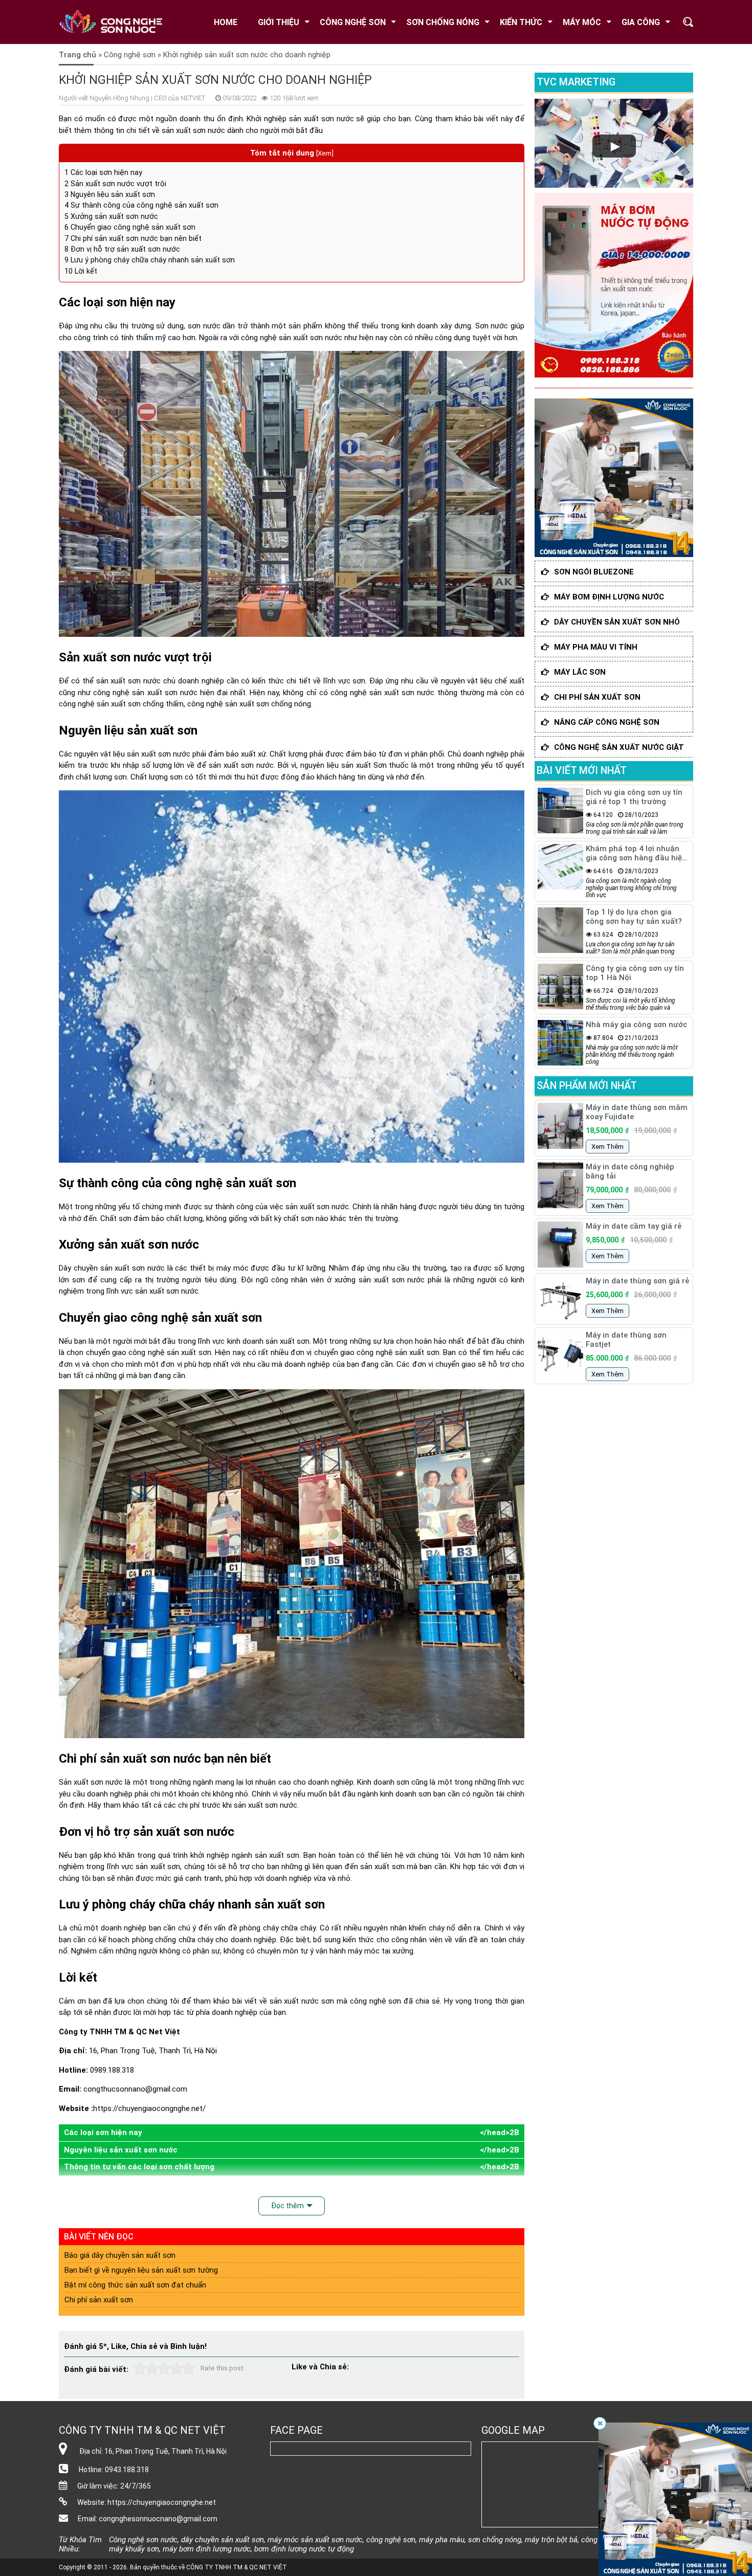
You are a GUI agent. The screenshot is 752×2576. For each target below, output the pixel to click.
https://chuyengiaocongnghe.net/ (149, 2108)
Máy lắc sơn (580, 672)
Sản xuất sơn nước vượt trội (115, 184)
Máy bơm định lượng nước (609, 597)
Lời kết (81, 271)
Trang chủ (78, 55)
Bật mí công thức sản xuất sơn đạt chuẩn (135, 2285)
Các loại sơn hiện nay (103, 172)
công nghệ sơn (376, 2001)
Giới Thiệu (279, 22)
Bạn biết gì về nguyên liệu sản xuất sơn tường (141, 2270)
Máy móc (582, 22)
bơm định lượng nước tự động (304, 2549)
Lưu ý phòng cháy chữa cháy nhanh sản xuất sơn (150, 260)
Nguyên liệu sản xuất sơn (110, 194)
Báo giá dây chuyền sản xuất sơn (120, 2255)
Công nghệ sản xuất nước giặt (619, 747)
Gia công (641, 22)
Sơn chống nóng (443, 22)
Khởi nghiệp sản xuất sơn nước (300, 119)
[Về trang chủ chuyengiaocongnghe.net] (118, 22)
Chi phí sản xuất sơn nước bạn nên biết (133, 238)
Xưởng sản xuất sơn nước (111, 216)
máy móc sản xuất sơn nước (315, 2540)
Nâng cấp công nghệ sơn (607, 722)
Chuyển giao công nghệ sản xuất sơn (130, 227)
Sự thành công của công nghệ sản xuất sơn (141, 205)
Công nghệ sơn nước (143, 2540)
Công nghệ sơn (353, 22)
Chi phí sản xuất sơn (99, 2300)
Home (226, 22)
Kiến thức (521, 22)
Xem (325, 153)
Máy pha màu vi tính (596, 647)
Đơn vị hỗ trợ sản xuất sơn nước (122, 249)
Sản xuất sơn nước (91, 1782)
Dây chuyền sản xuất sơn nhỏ (617, 622)
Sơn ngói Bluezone (594, 572)
